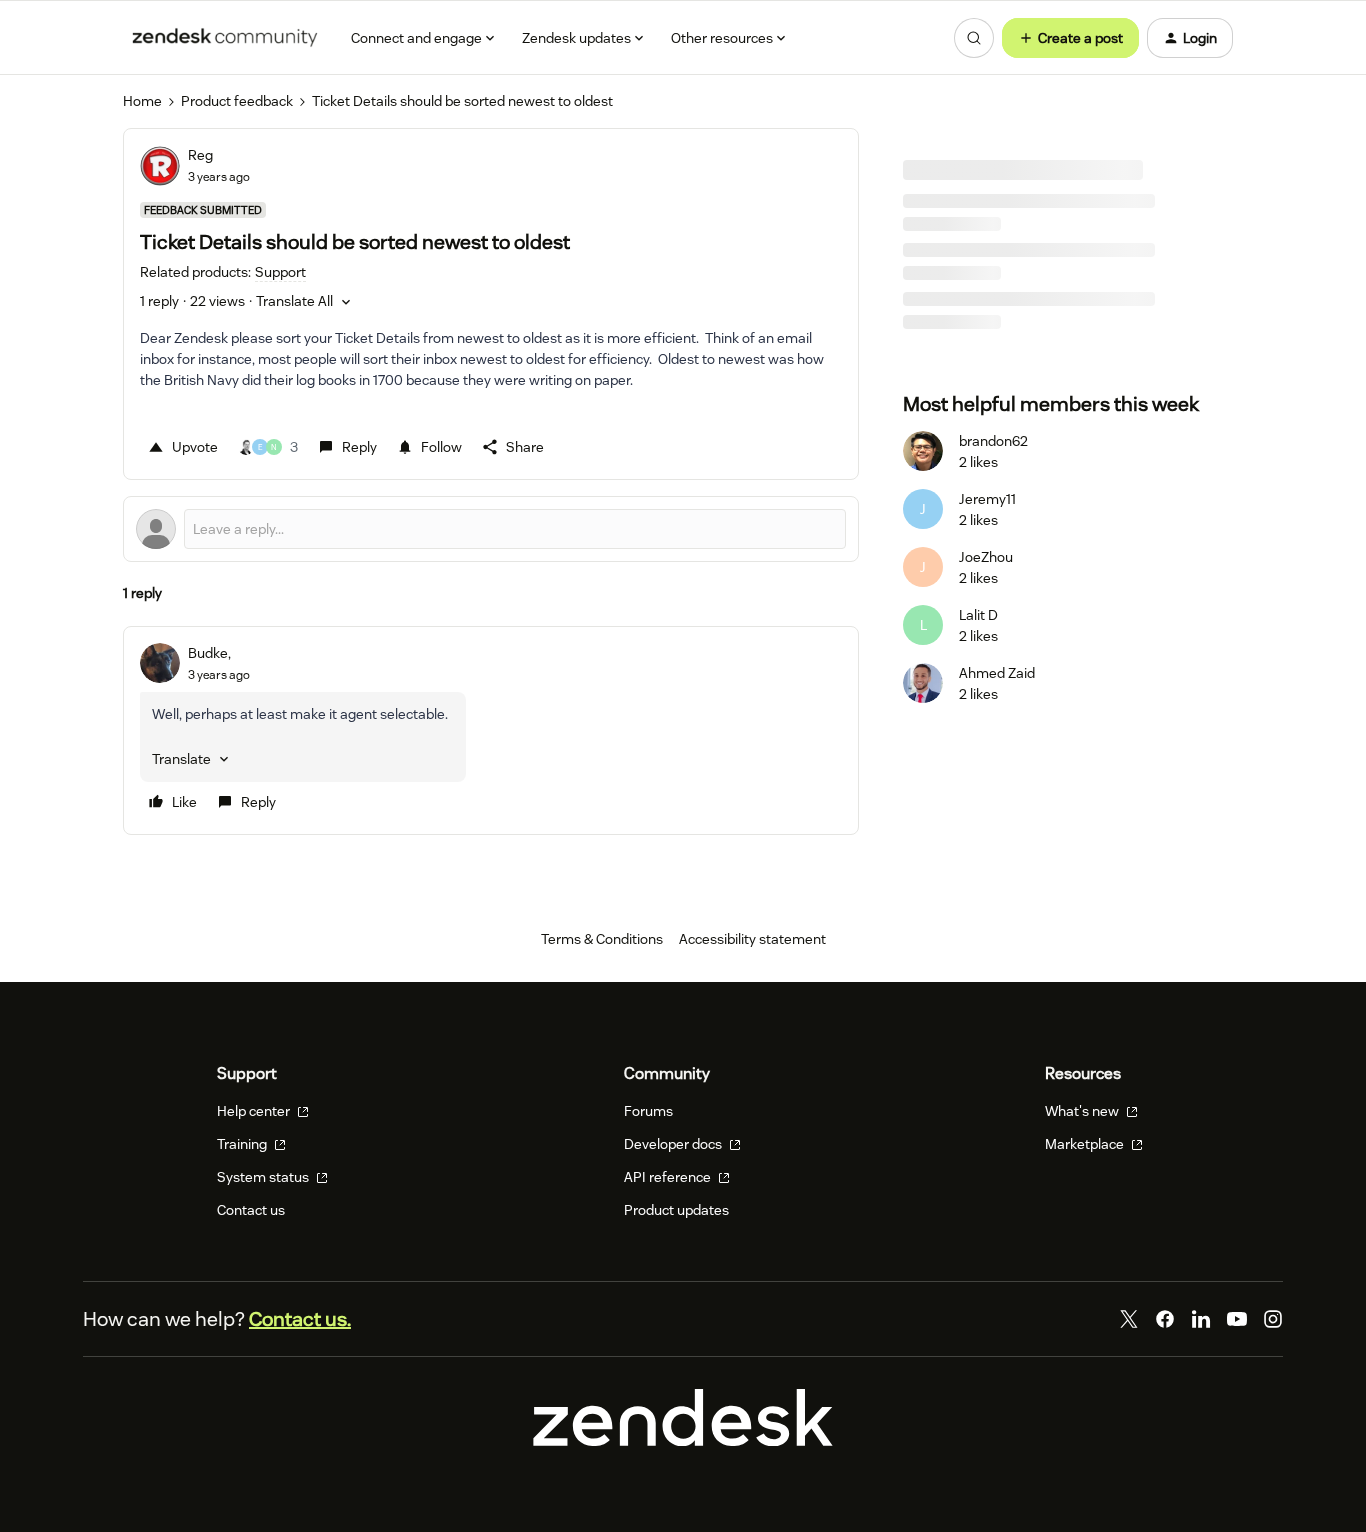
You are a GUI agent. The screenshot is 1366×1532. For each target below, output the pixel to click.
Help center (255, 1111)
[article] (491, 730)
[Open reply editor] (491, 529)
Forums (648, 1111)
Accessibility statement (752, 939)
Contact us (251, 1210)
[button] (1070, 38)
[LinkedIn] (1201, 1319)
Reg (200, 155)
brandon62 (993, 441)
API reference (669, 1177)
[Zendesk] (683, 1441)
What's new (1083, 1111)
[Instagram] (1273, 1319)
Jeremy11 (987, 499)
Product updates (676, 1210)
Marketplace (1086, 1144)
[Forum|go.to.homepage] (225, 38)
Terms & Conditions (602, 939)
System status (264, 1177)
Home (142, 101)
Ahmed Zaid (997, 673)
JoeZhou (986, 557)
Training (243, 1144)
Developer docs (674, 1144)
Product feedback (237, 101)
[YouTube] (1237, 1319)
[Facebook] (1165, 1319)
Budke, (209, 653)
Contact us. (300, 1319)
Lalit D (978, 615)
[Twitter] (1129, 1319)
